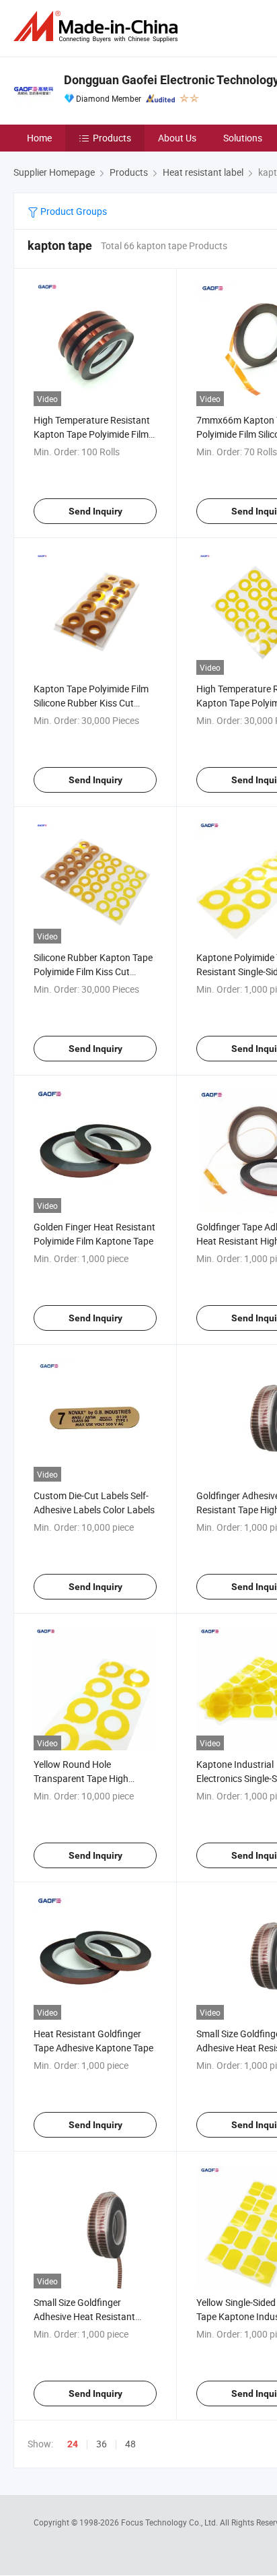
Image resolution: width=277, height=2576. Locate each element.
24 (73, 2444)
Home (39, 138)
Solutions (243, 138)
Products (112, 138)
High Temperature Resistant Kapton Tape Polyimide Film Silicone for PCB (92, 434)
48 (130, 2444)
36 (102, 2444)
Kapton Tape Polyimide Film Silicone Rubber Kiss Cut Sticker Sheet (91, 703)
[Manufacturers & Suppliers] (98, 27)
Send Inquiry (95, 511)
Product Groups (73, 211)
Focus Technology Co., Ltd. (170, 2522)
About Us (177, 138)
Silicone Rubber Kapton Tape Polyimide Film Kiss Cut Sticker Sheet (93, 971)
